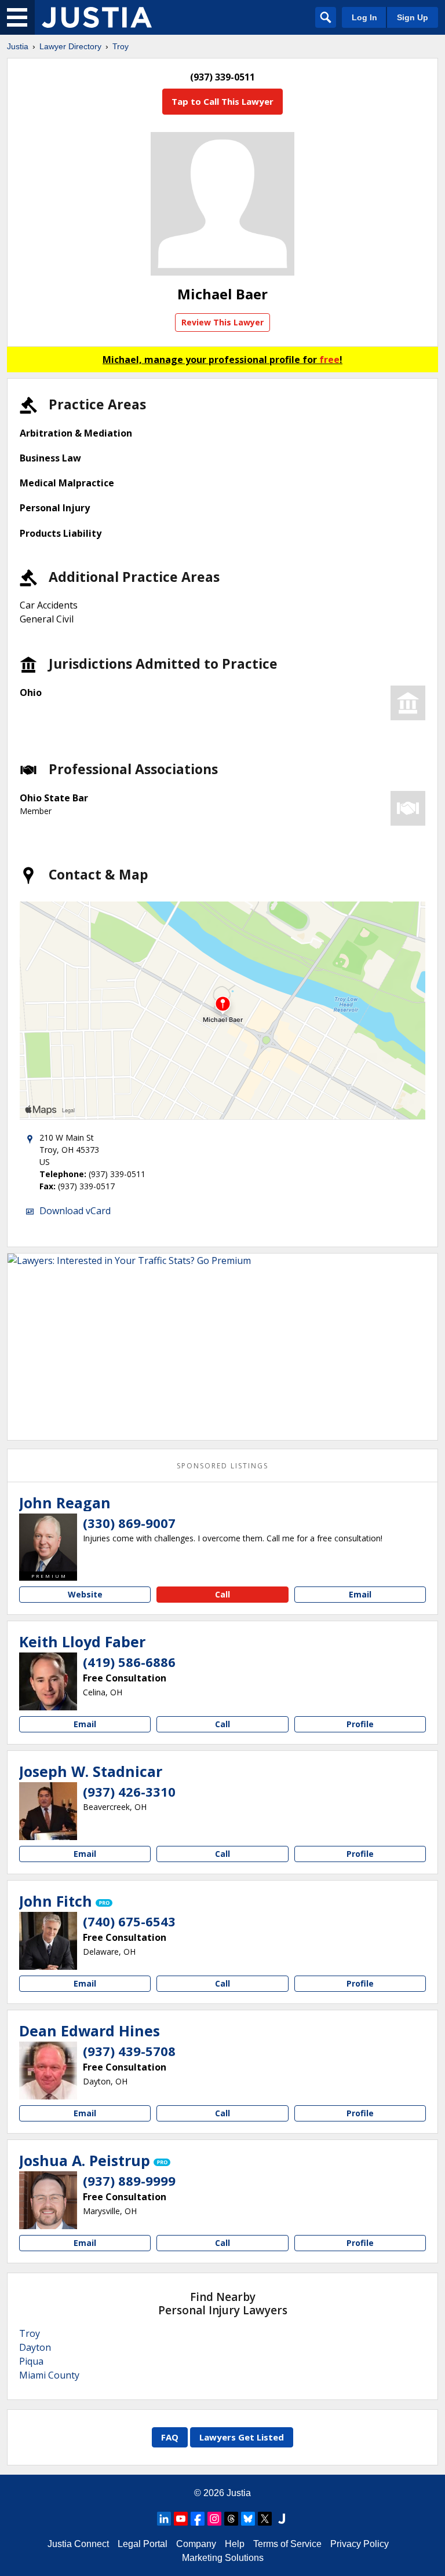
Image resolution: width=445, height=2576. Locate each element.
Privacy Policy (360, 2544)
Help (235, 2544)
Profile (360, 1724)
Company (196, 2544)
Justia (18, 46)
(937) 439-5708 (129, 2051)
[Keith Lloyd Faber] (48, 1681)
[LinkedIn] (164, 2519)
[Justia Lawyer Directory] (97, 17)
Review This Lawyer (222, 322)
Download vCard (75, 1211)
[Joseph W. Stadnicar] (48, 1811)
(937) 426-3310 (129, 1791)
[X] (265, 2519)
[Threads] (231, 2519)
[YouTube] (181, 2519)
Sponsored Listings (222, 1466)
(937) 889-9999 (129, 2181)
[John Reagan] (48, 1542)
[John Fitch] (48, 1941)
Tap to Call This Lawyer (222, 101)
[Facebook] (198, 2519)
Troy (121, 46)
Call (222, 1594)
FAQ (170, 2437)
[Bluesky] (248, 2519)
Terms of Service (287, 2544)
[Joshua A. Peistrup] (48, 2200)
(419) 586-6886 (129, 1662)
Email (360, 1594)
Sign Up (413, 17)
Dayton (35, 2347)
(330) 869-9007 (129, 1523)
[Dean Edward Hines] (48, 2071)
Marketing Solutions (223, 2558)
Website (85, 1594)
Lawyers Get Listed (242, 2437)
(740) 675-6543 (129, 1921)
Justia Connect (78, 2544)
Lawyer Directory (70, 46)
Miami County (49, 2375)
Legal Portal (143, 2544)
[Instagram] (214, 2519)
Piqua (31, 2361)
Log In (364, 17)
